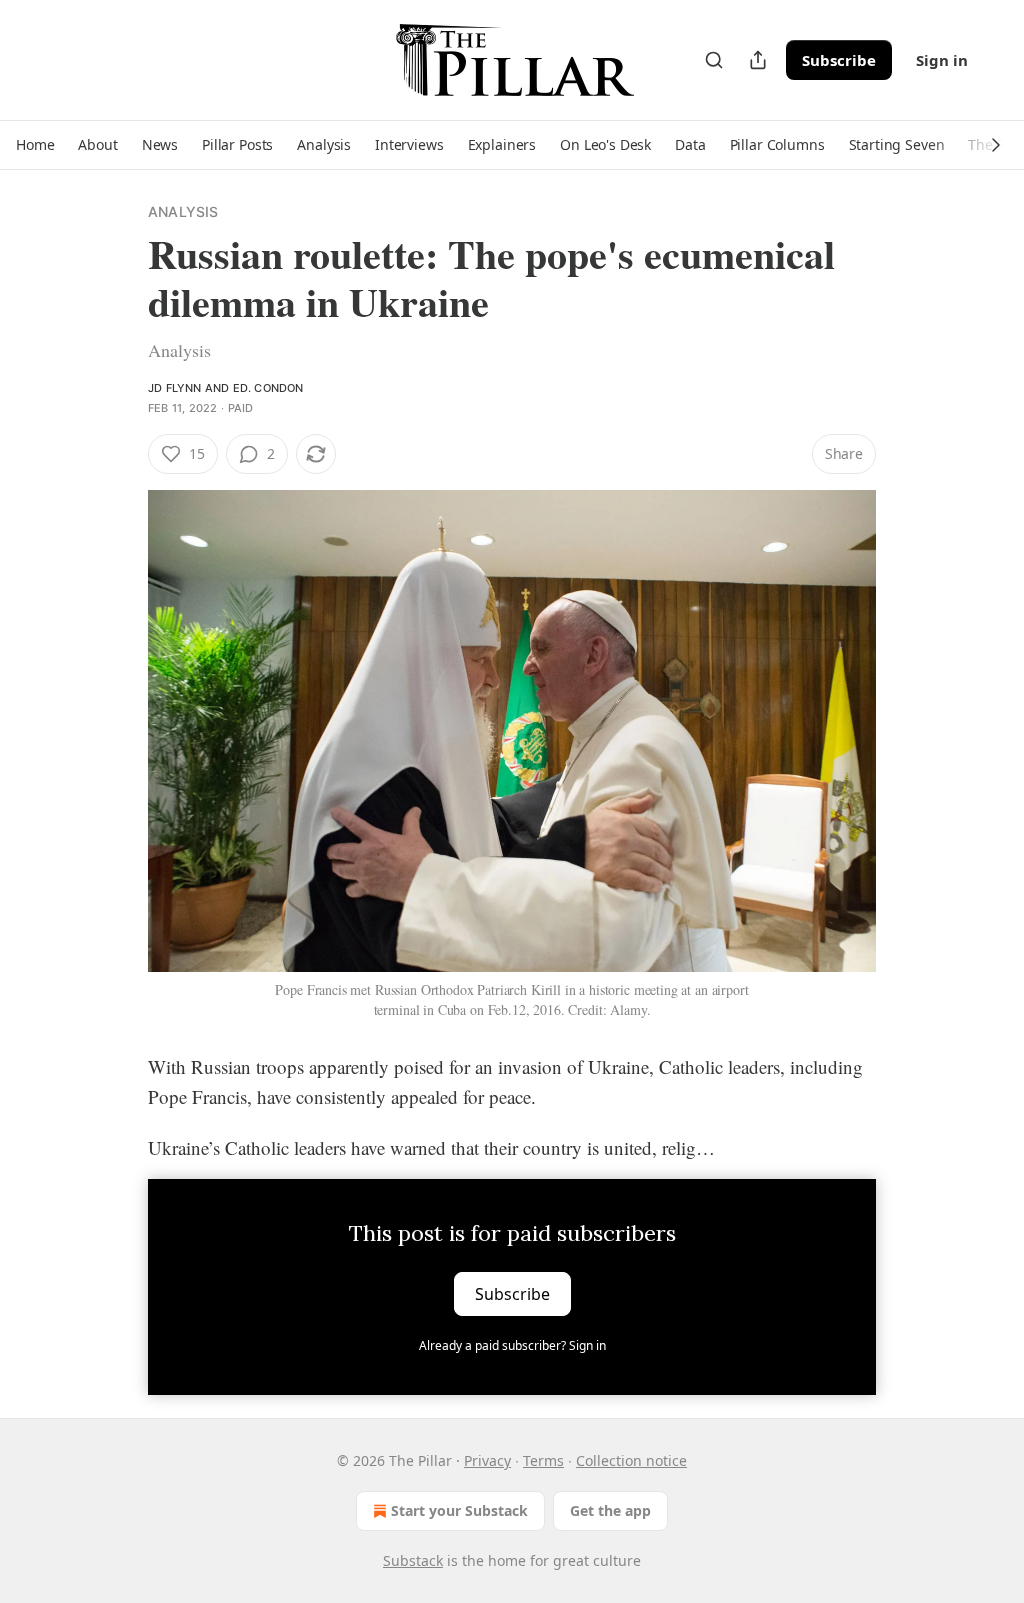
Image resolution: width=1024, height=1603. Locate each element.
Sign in (942, 60)
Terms (543, 1460)
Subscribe (839, 60)
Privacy (487, 1460)
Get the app (610, 1510)
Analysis (183, 211)
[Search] (714, 60)
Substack (413, 1560)
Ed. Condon (268, 388)
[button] (35, 145)
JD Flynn (175, 388)
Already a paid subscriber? (512, 1345)
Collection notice (631, 1460)
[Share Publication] (758, 60)
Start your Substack (459, 1510)
